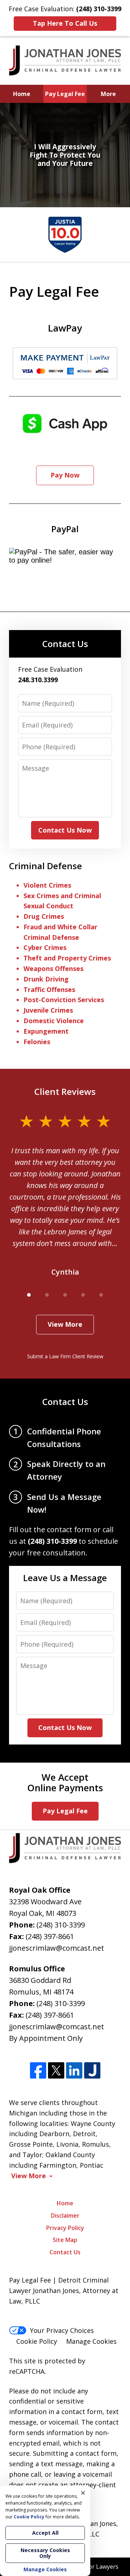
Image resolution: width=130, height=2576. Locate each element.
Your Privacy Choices (62, 2330)
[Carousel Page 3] (65, 1295)
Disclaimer (65, 2216)
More (108, 94)
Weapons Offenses (53, 968)
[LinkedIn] (74, 2071)
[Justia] (92, 2071)
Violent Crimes (47, 885)
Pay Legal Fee (65, 94)
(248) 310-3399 (61, 1925)
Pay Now (65, 475)
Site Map (65, 2240)
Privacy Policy (65, 2228)
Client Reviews (65, 1091)
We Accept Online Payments (65, 1782)
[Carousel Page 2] (47, 1295)
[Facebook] (38, 2071)
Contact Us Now (65, 830)
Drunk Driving (46, 979)
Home (22, 94)
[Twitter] (56, 2071)
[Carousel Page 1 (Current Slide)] (29, 1295)
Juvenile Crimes (48, 1010)
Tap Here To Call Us (65, 23)
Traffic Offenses (49, 989)
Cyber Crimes (45, 947)
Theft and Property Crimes (67, 958)
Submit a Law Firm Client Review (65, 1356)
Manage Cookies (91, 2341)
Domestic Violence (54, 1021)
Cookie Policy (37, 2341)
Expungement (46, 1031)
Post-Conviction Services (64, 1000)
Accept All (45, 2533)
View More (65, 1324)
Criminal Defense (45, 866)
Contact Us (65, 644)
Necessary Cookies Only (45, 2553)
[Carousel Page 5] (101, 1295)
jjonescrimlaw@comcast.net (57, 1948)
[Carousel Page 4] (83, 1295)
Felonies (37, 1042)
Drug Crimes (44, 916)
